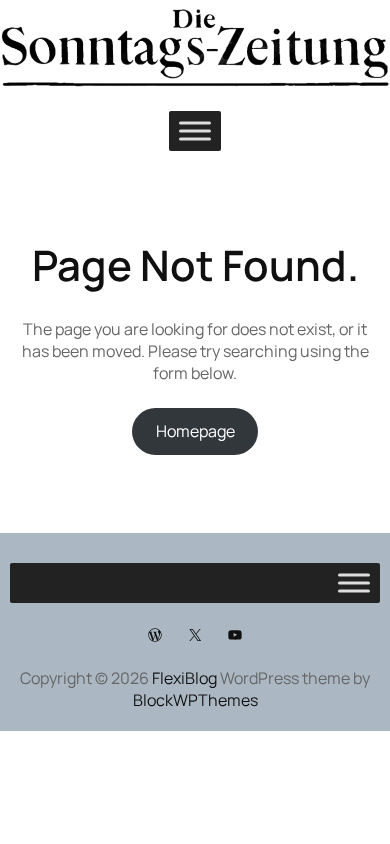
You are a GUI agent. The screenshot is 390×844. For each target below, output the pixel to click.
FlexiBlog (184, 678)
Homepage (195, 431)
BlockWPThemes (195, 700)
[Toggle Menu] (195, 131)
